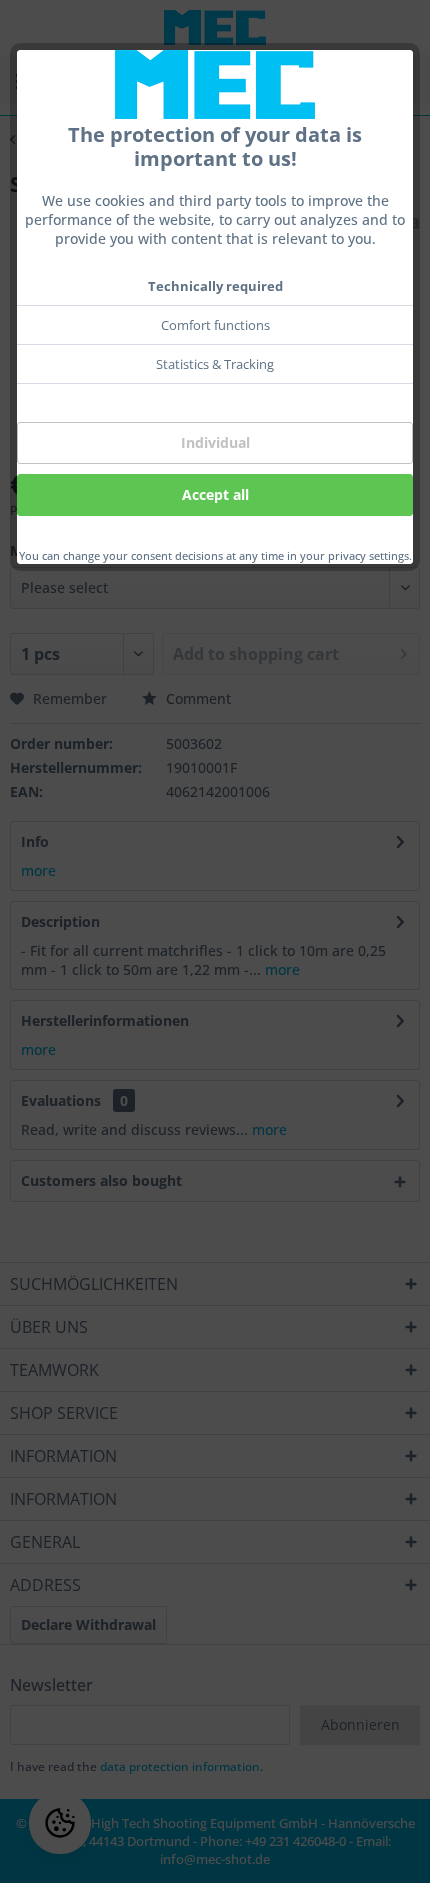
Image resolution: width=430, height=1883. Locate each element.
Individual (215, 442)
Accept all (215, 494)
